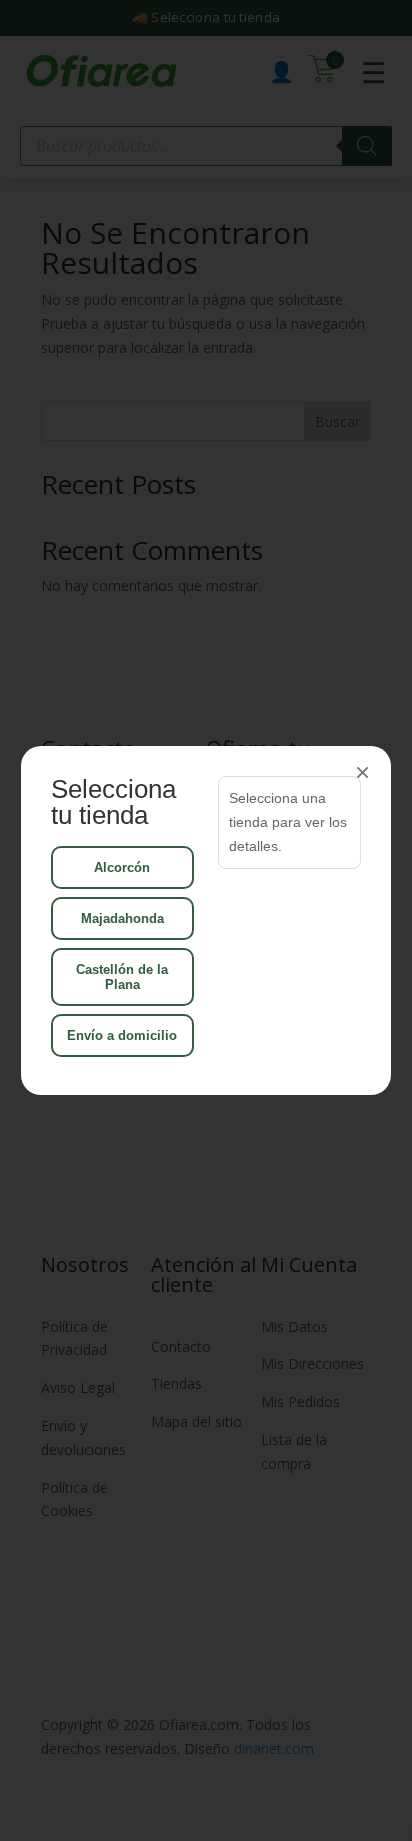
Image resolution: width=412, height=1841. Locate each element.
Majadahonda (122, 918)
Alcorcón (122, 867)
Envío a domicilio (122, 1035)
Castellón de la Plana (122, 977)
